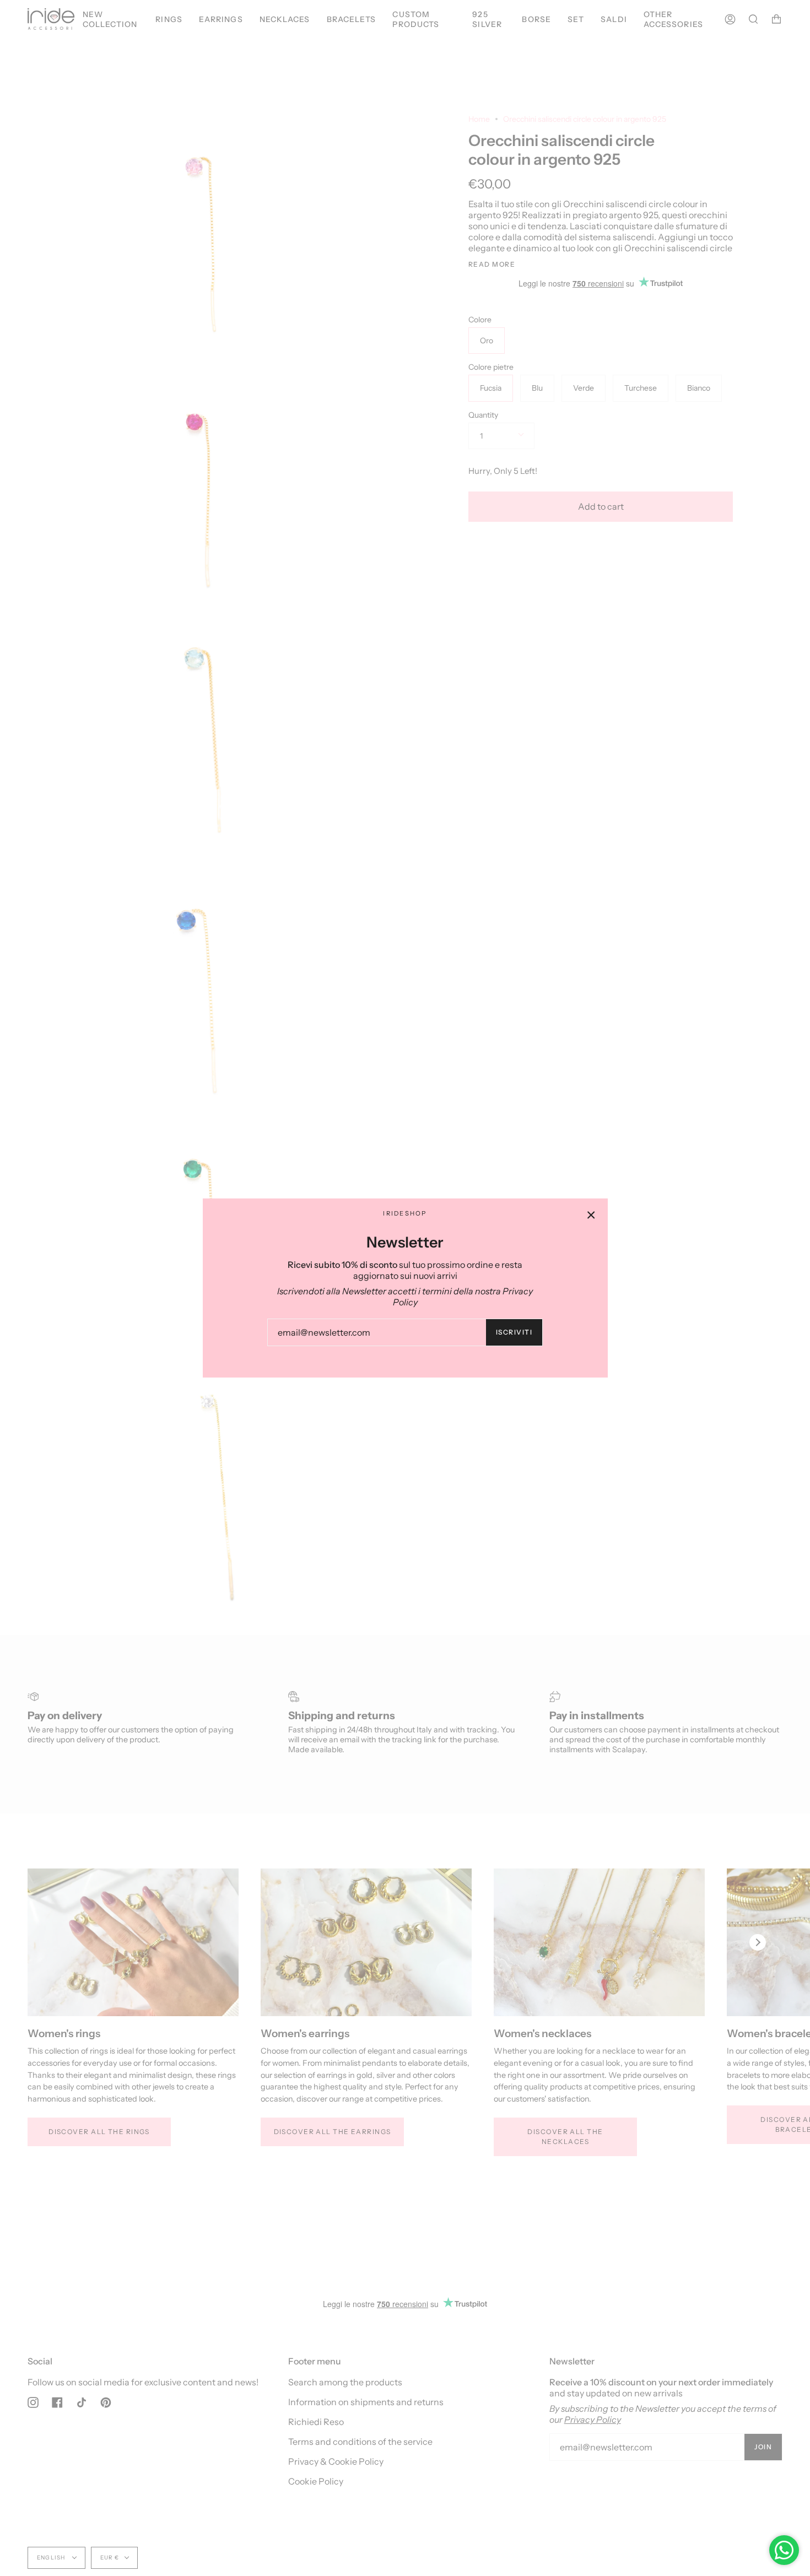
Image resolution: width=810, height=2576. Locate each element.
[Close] (591, 1215)
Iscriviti (514, 1332)
